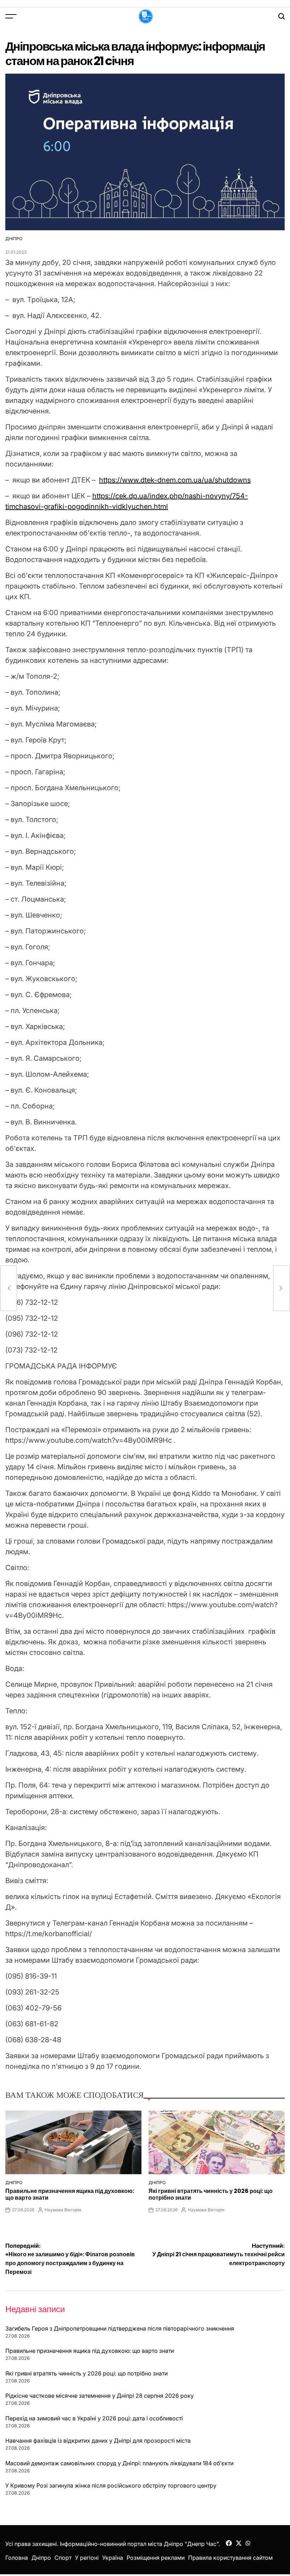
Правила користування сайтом (230, 2558)
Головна (17, 2558)
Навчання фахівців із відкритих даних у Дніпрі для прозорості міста (98, 2441)
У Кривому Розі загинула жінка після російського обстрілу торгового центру (111, 2485)
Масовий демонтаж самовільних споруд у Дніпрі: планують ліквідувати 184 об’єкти (119, 2463)
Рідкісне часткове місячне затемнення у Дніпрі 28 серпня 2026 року (100, 2396)
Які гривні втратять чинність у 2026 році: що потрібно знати (211, 2194)
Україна (113, 2558)
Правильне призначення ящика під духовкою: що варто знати (70, 2194)
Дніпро (14, 239)
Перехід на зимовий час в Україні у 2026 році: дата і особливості (94, 2418)
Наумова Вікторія (63, 2210)
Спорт (63, 2558)
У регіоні (87, 2558)
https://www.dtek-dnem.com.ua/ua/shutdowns (175, 480)
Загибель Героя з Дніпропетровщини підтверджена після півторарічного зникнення (120, 2328)
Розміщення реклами (156, 2558)
